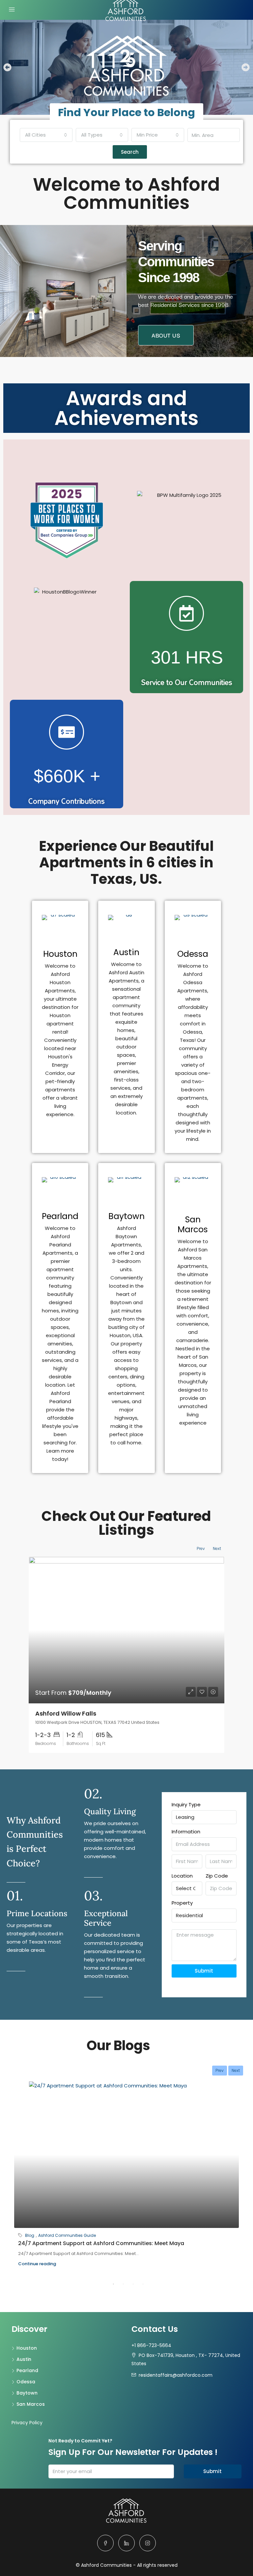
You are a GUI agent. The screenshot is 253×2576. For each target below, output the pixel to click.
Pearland (60, 1216)
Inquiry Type (186, 1804)
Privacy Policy (27, 2423)
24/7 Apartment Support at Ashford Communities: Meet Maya (101, 2243)
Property (182, 1903)
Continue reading (37, 2264)
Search (130, 152)
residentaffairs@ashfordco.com (176, 2375)
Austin (126, 952)
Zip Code (217, 1876)
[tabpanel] (126, 2179)
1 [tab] (113, 2284)
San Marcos (193, 1224)
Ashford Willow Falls (66, 1713)
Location (182, 1876)
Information (186, 1832)
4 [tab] (143, 2284)
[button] (7, 67)
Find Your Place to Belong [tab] (126, 112)
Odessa (193, 954)
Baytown (126, 1216)
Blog (30, 2235)
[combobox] (46, 135)
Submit (204, 1971)
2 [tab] (123, 2284)
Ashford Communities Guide (67, 2235)
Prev (201, 1548)
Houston (60, 954)
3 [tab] (133, 2284)
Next (217, 1548)
